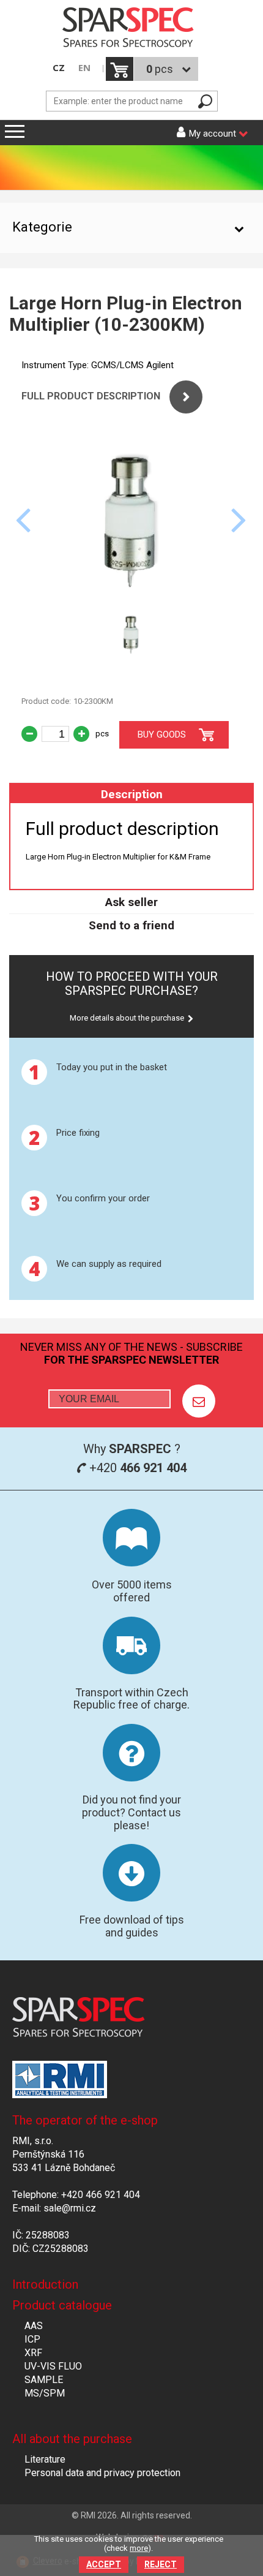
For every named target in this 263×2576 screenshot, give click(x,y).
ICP (32, 2339)
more (139, 2548)
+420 (136, 1468)
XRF (33, 2353)
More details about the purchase (127, 1018)
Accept (104, 2564)
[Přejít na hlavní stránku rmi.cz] (131, 28)
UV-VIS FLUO (53, 2366)
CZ (59, 68)
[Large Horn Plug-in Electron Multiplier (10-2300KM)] (131, 597)
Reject (161, 2564)
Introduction (45, 2284)
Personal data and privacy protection (102, 2473)
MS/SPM (45, 2393)
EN (84, 68)
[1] (199, 1401)
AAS (34, 2326)
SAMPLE (44, 2380)
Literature (45, 2459)
